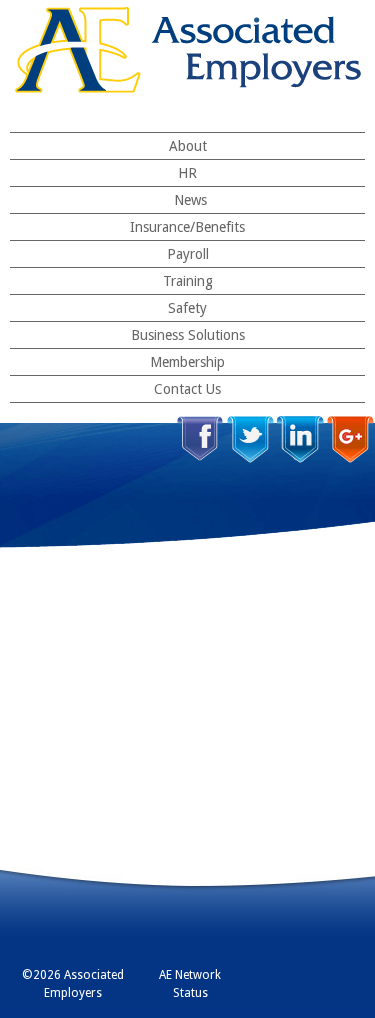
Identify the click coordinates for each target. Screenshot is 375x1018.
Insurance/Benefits (187, 227)
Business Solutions (188, 335)
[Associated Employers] (188, 50)
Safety (187, 308)
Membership (187, 362)
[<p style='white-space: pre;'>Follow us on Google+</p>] (350, 439)
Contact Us (187, 389)
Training (188, 281)
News (190, 200)
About (188, 146)
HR (187, 173)
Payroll (188, 254)
